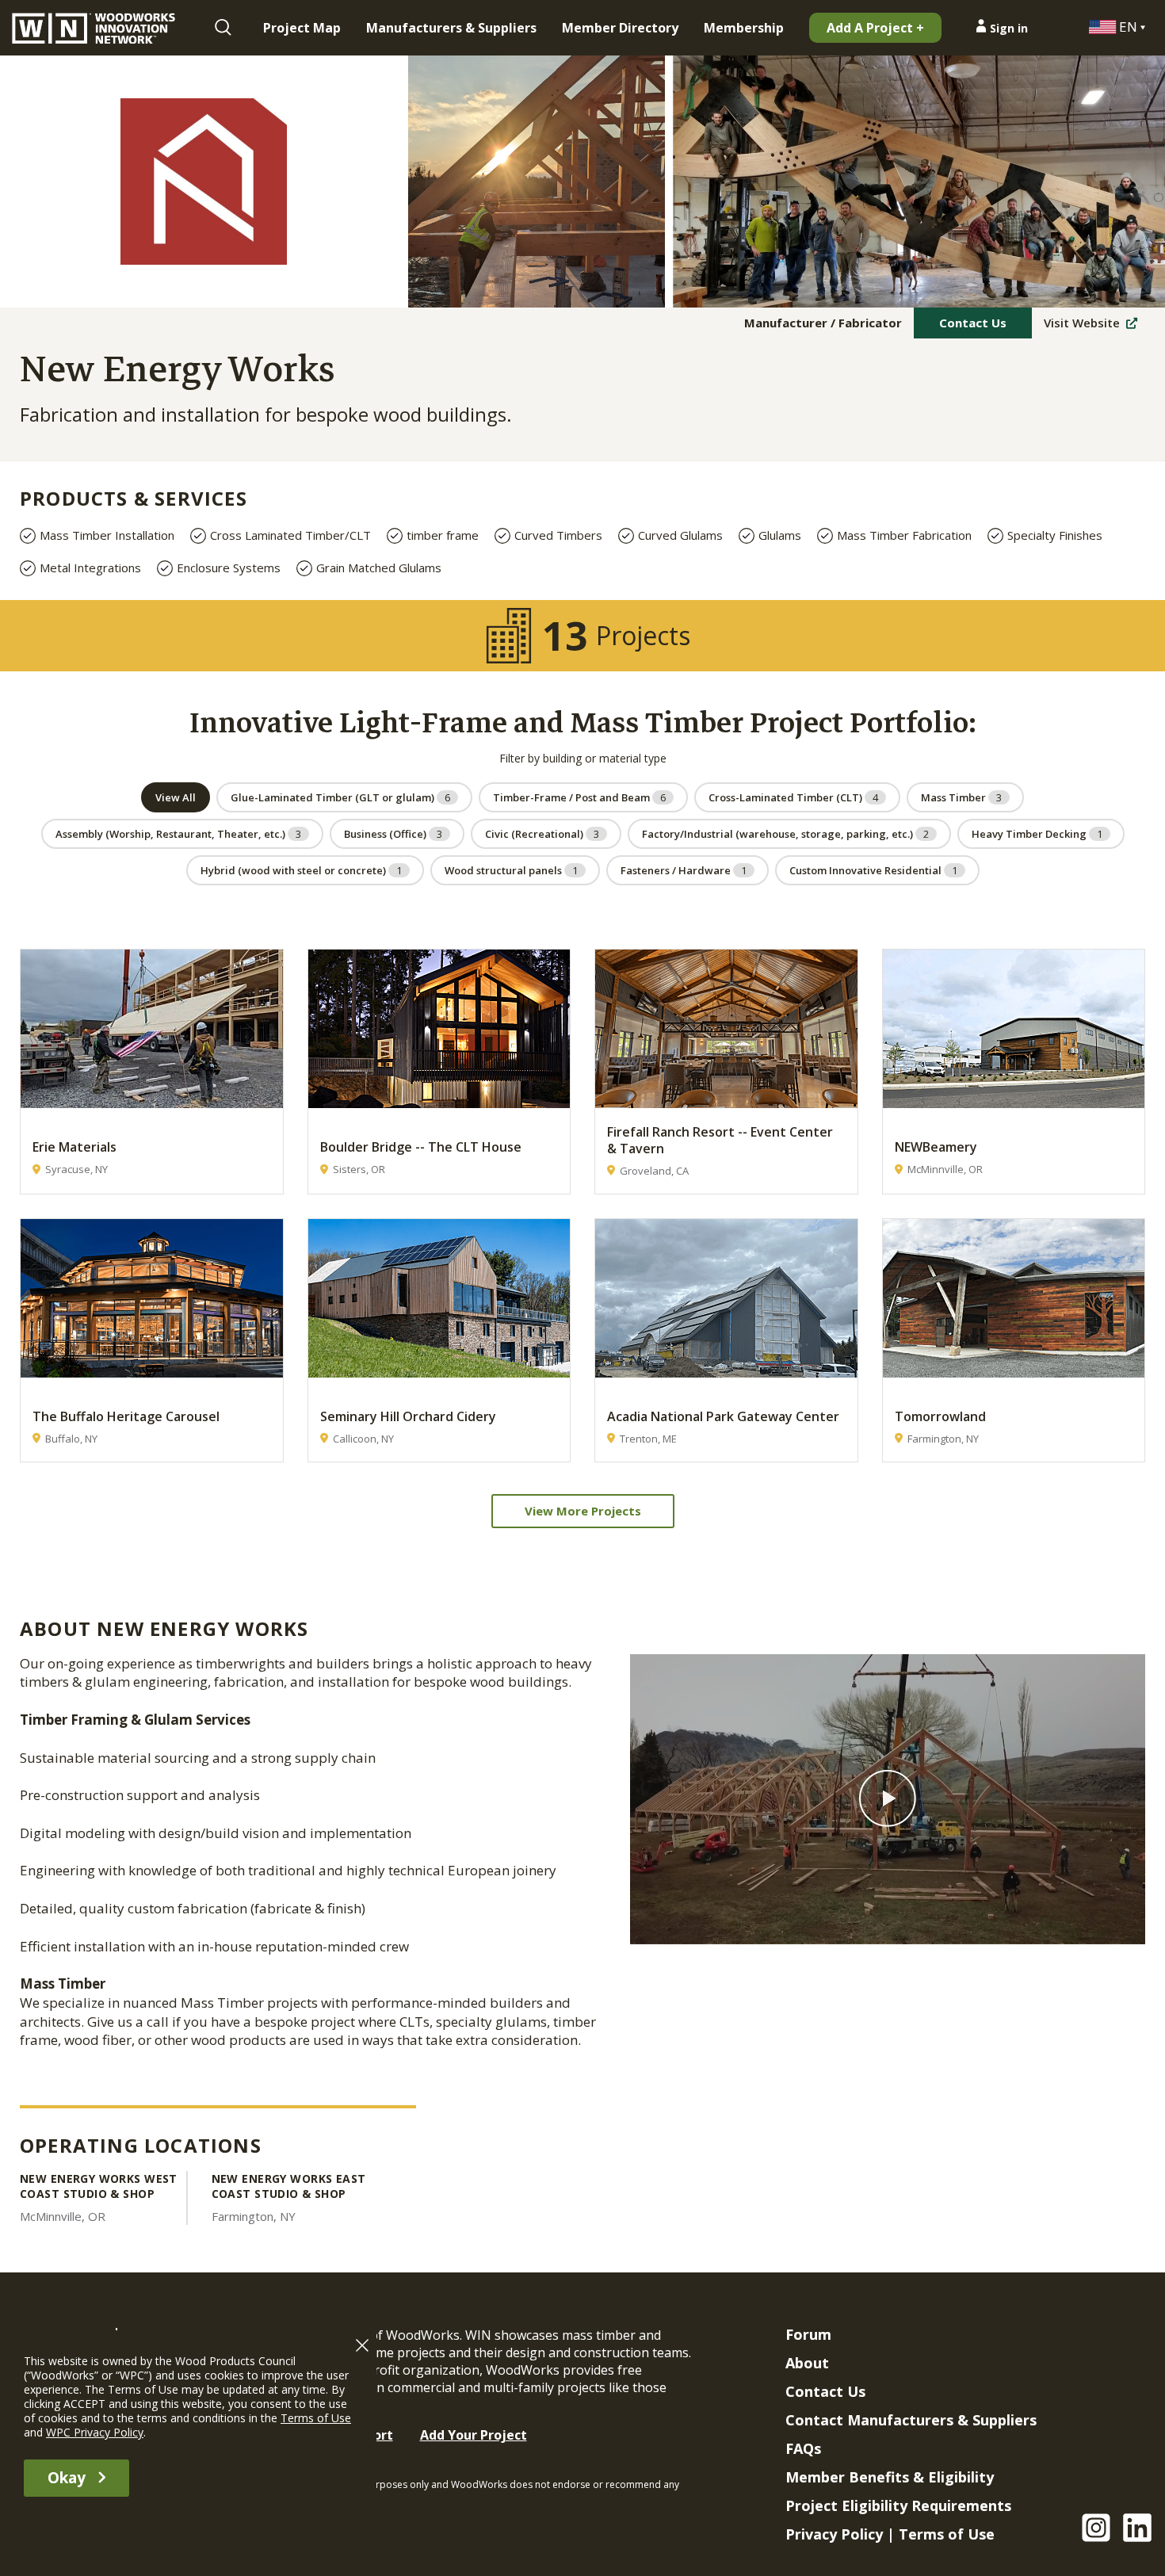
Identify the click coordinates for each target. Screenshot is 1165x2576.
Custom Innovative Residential (873, 870)
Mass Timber (961, 797)
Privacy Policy (834, 2534)
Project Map (302, 28)
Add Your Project (474, 2435)
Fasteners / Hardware (684, 870)
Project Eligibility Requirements (898, 2505)
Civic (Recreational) (542, 834)
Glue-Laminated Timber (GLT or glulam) (340, 797)
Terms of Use (947, 2534)
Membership (744, 28)
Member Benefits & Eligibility (890, 2477)
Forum (808, 2334)
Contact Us (973, 323)
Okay (67, 2478)
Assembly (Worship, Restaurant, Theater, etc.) (178, 834)
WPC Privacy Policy (95, 2432)
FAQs (803, 2448)
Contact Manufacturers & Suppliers (911, 2420)
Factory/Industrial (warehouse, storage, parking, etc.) (785, 834)
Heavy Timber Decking (1037, 834)
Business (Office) (393, 834)
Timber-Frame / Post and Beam (579, 797)
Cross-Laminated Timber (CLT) (793, 797)
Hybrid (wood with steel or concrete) (301, 870)
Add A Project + (875, 28)
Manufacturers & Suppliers (451, 28)
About (807, 2363)
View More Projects (583, 1511)
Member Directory (620, 28)
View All (176, 797)
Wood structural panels (511, 870)
